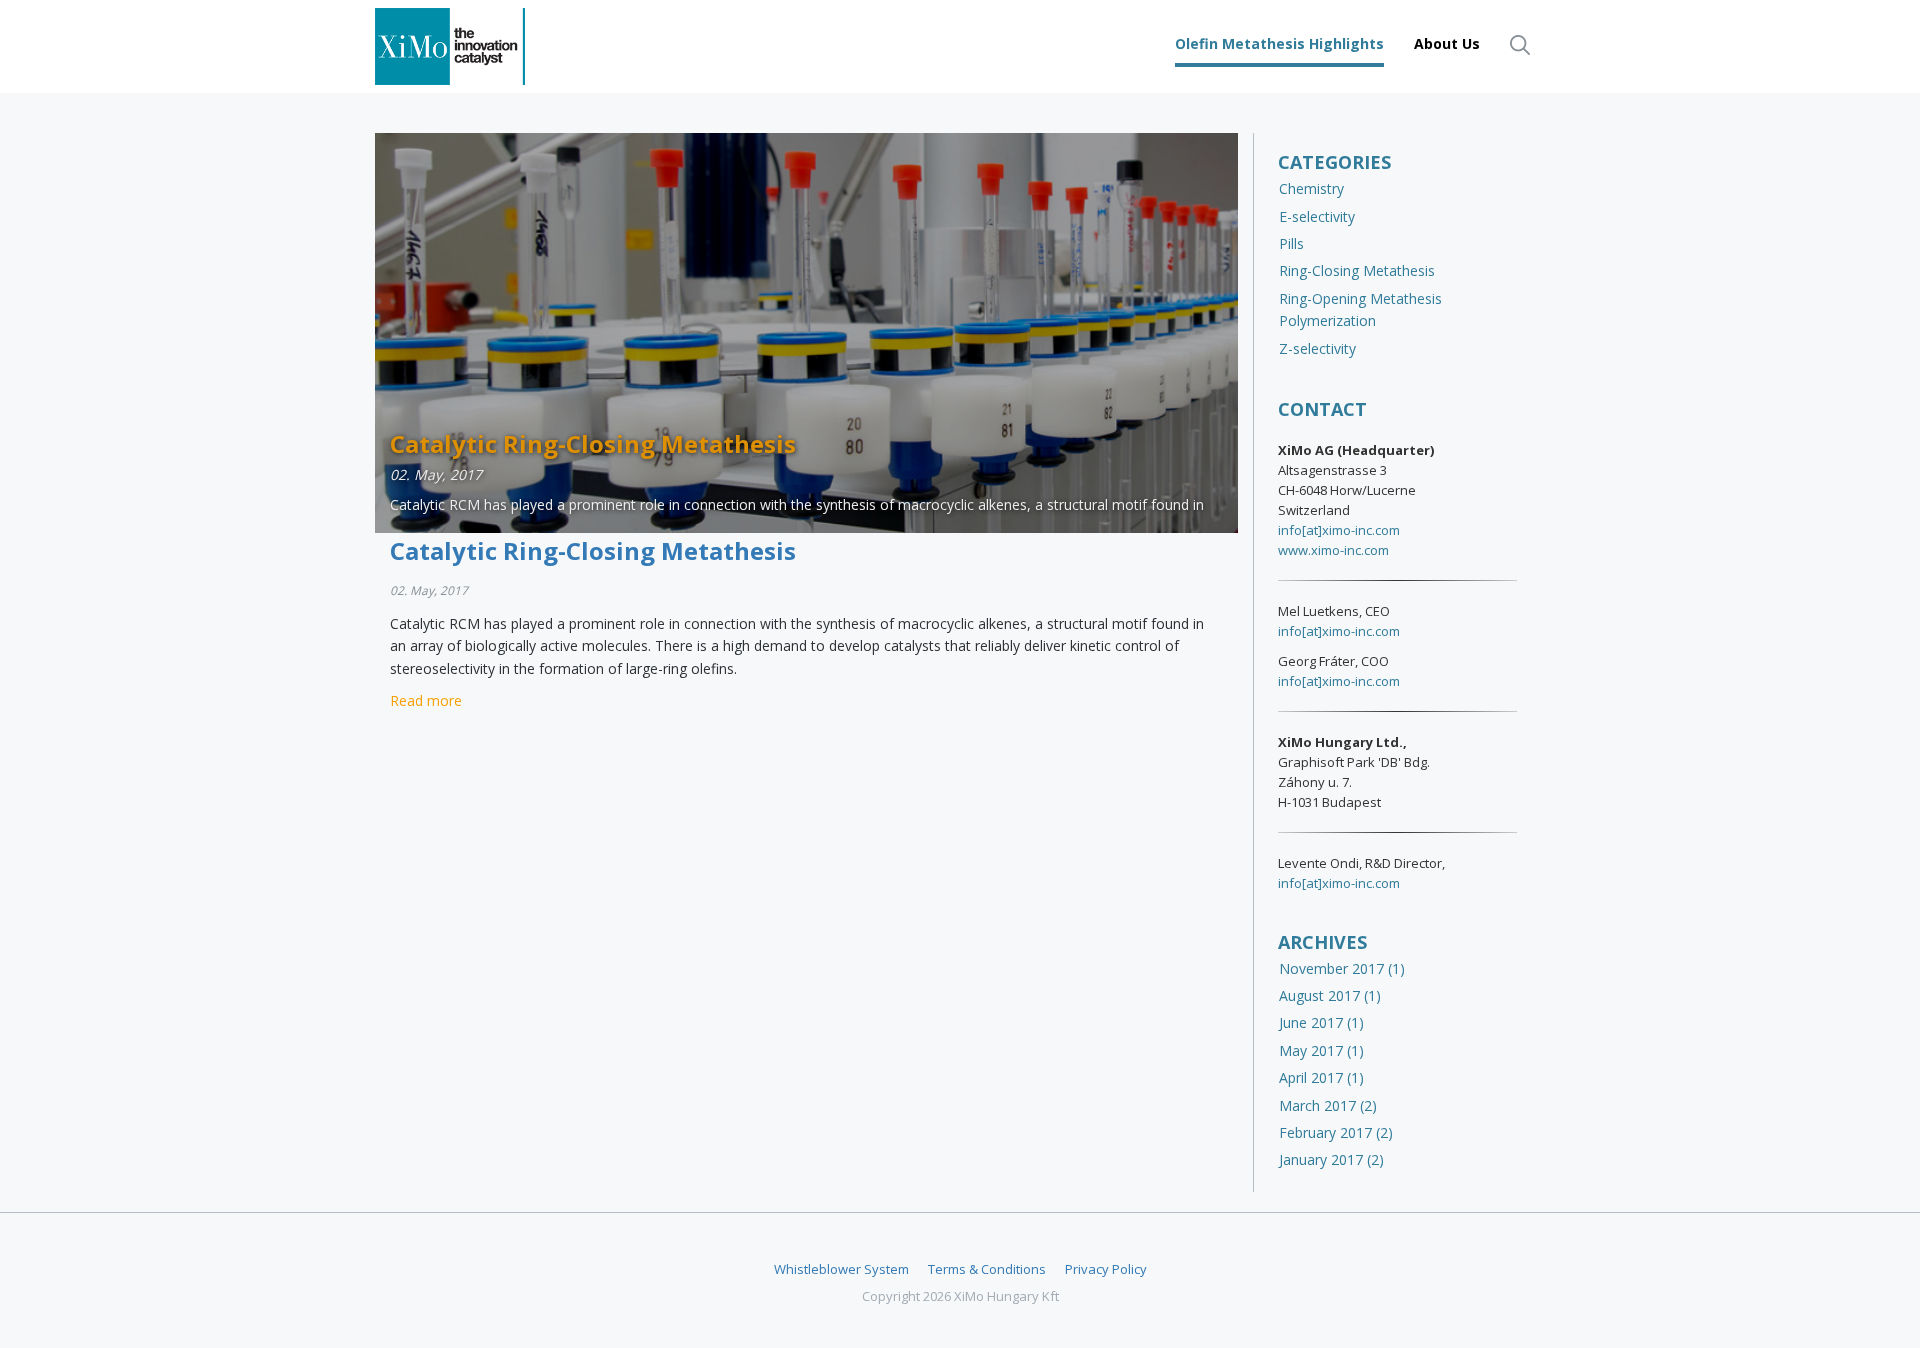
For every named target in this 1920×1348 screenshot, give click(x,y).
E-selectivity (1317, 216)
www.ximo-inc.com (1333, 550)
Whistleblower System (841, 1269)
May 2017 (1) (1321, 1050)
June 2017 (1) (1321, 1022)
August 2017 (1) (1330, 995)
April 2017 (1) (1321, 1077)
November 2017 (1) (1342, 968)
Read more (426, 700)
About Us (1447, 43)
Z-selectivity (1317, 348)
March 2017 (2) (1328, 1105)
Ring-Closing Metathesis (1357, 270)
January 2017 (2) (1331, 1159)
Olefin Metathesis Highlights (1279, 43)
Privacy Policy (1106, 1269)
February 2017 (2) (1336, 1132)
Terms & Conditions (987, 1269)
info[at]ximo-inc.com (1339, 530)
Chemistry (1311, 188)
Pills (1291, 243)
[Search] (1520, 44)
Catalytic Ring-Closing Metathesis (593, 550)
